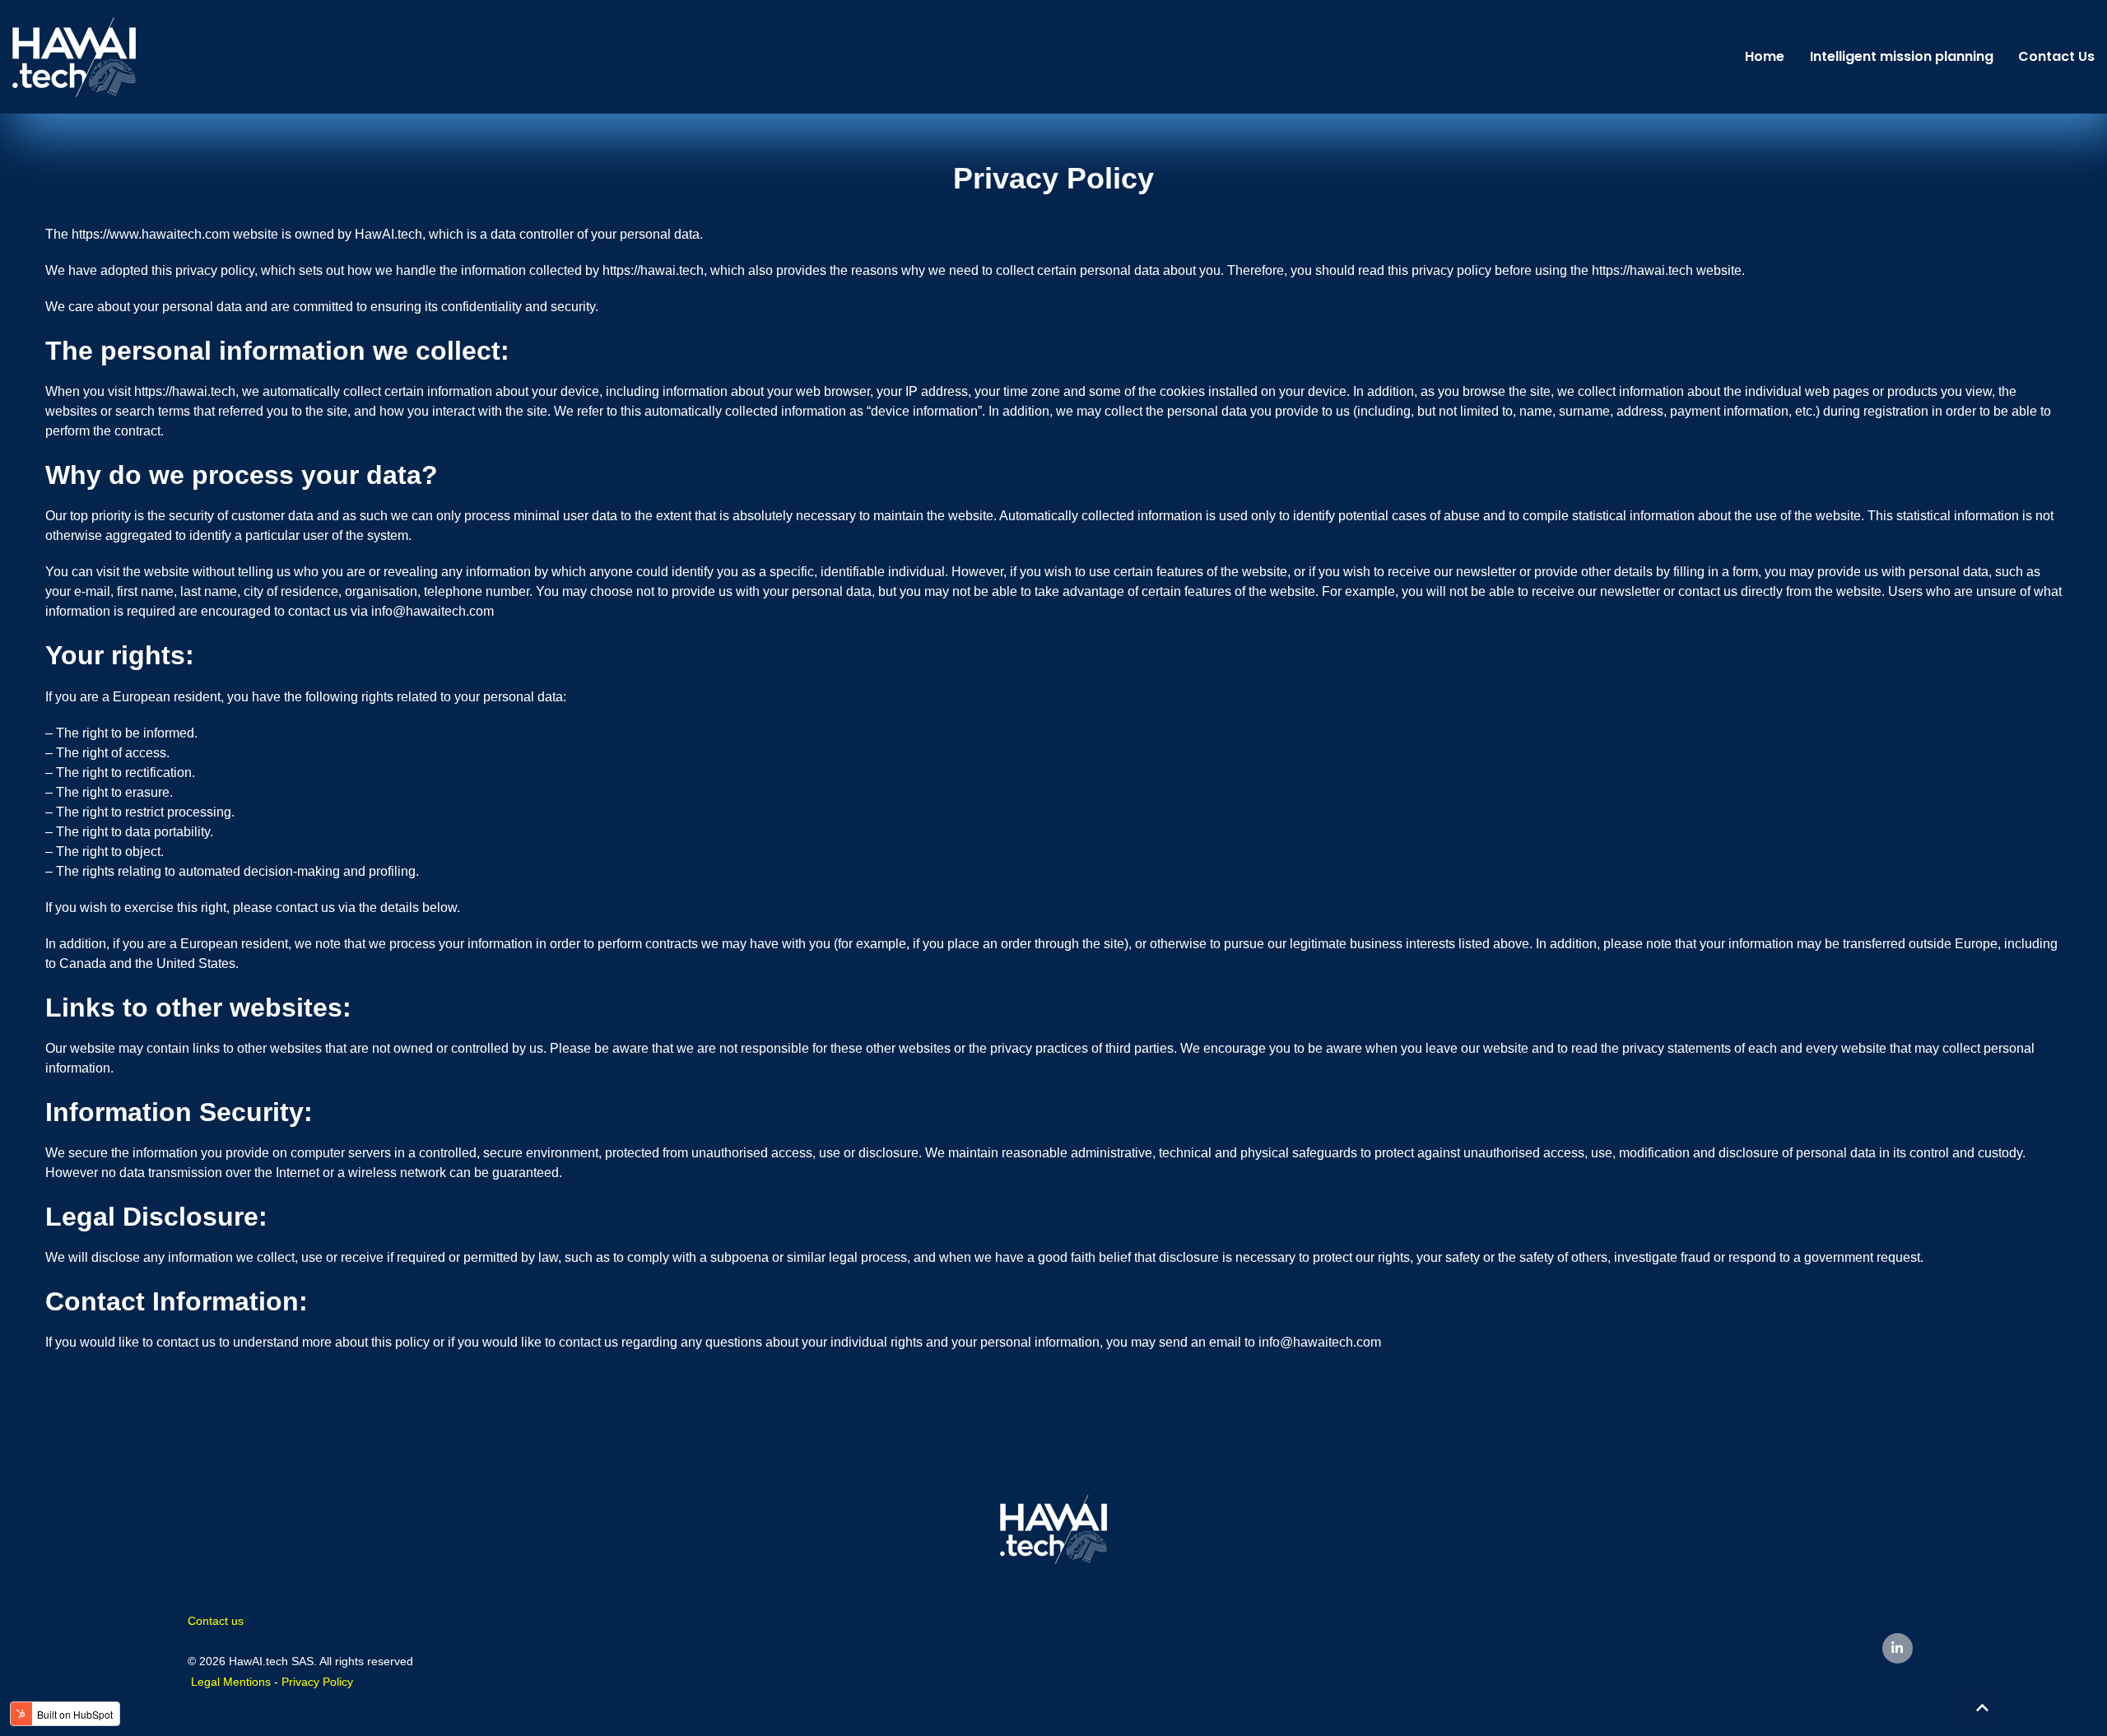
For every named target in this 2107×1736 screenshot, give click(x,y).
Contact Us (2056, 56)
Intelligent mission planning (1902, 56)
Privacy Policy (317, 1682)
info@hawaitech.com (433, 611)
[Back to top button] (1982, 1708)
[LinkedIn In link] (1898, 1648)
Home (1765, 56)
